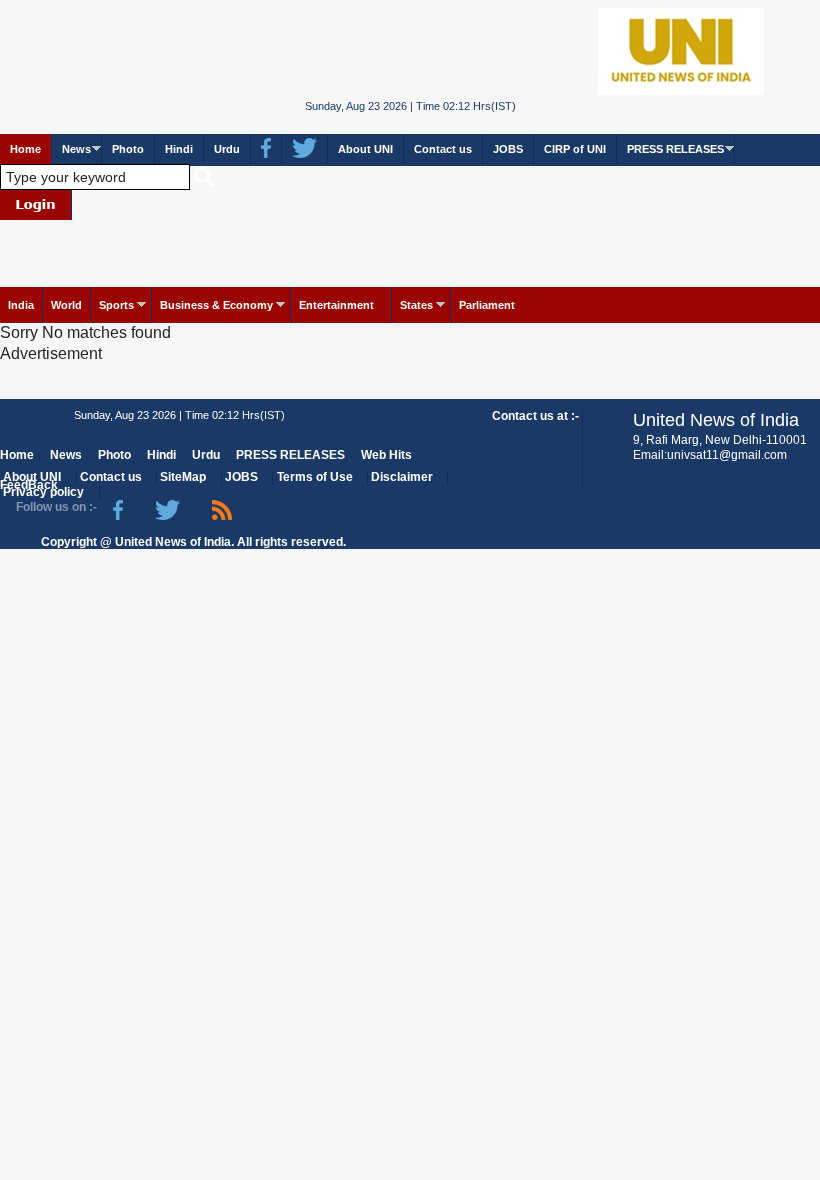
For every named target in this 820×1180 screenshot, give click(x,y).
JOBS (508, 149)
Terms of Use (315, 477)
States (416, 305)
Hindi (179, 149)
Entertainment (336, 305)
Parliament (487, 305)
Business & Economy (216, 305)
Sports (116, 305)
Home (25, 149)
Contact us (443, 149)
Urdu (227, 149)
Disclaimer (402, 477)
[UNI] (409, 50)
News (76, 149)
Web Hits (386, 455)
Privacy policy (43, 492)
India (21, 305)
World (66, 305)
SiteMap (183, 477)
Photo (128, 149)
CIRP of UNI (575, 149)
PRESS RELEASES (675, 149)
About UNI (365, 149)
